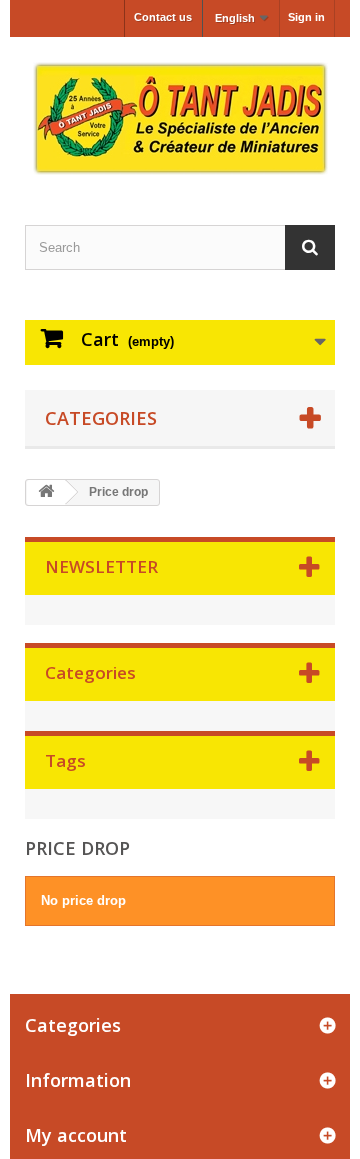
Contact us (163, 17)
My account (76, 1135)
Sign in (306, 17)
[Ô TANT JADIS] (180, 118)
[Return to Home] (46, 492)
